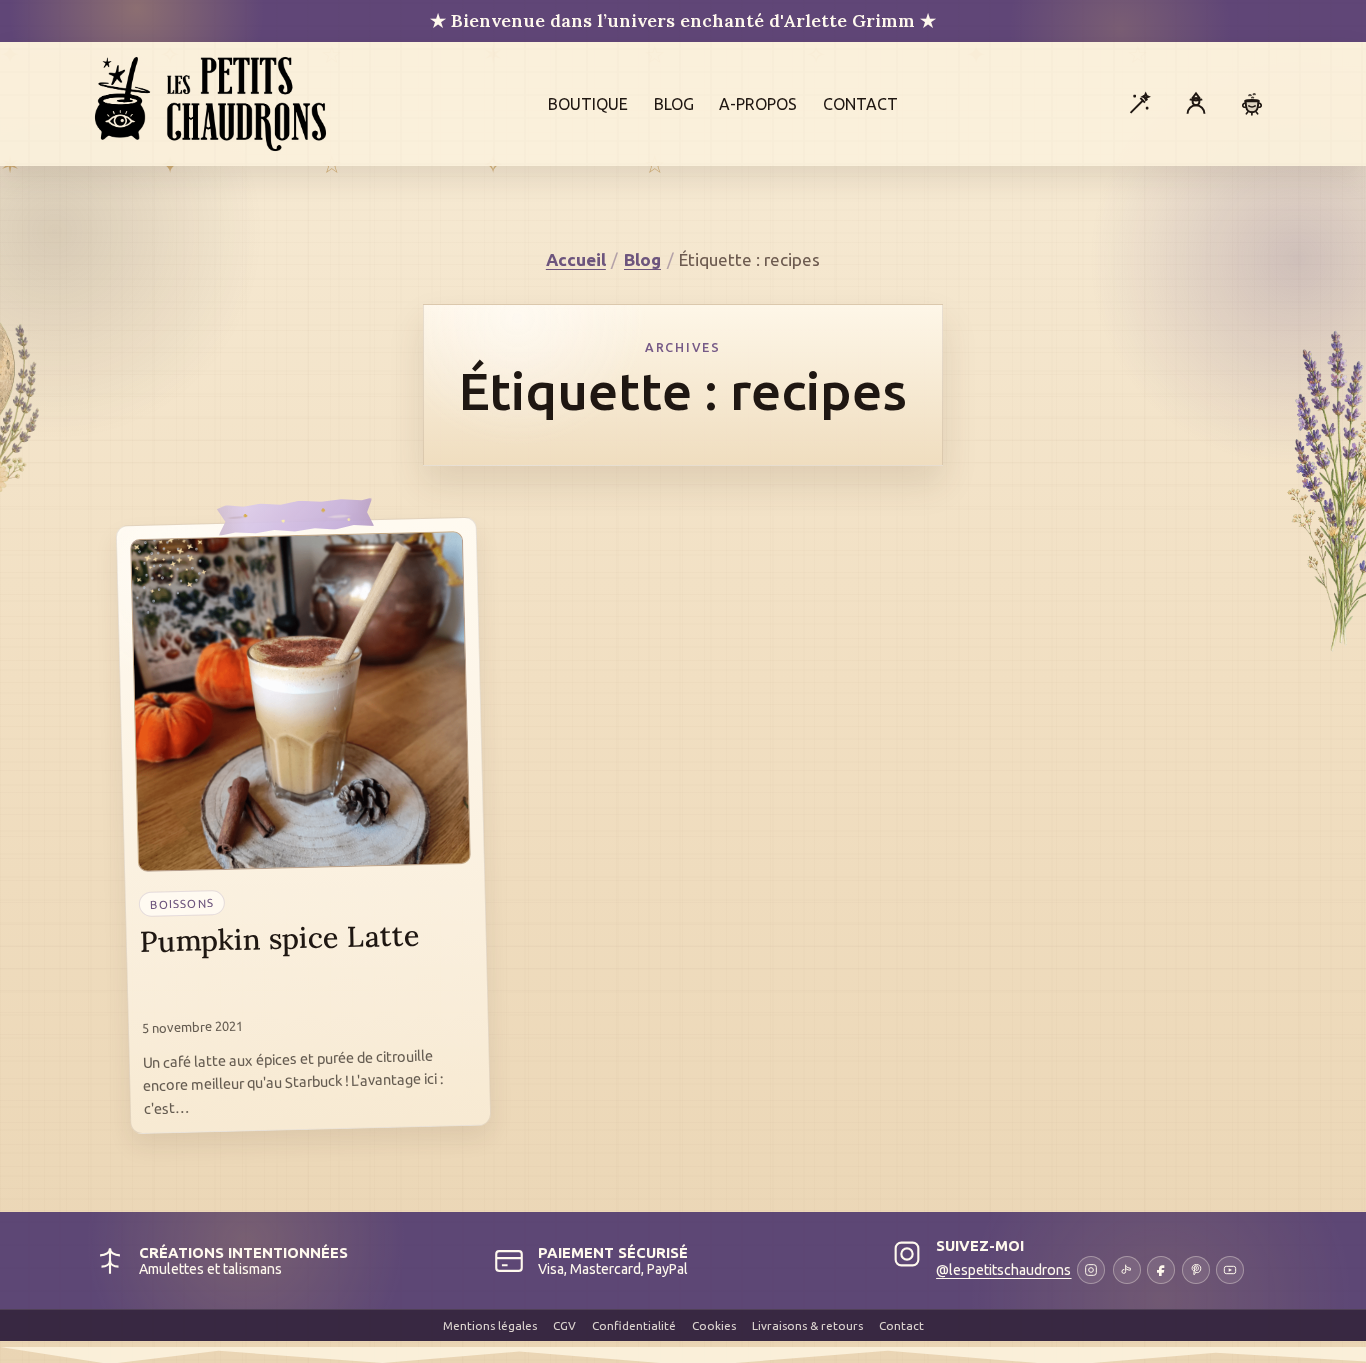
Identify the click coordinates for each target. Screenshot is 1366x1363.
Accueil (576, 259)
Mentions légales (490, 1325)
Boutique (588, 104)
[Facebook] (1161, 1270)
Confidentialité (634, 1325)
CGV (564, 1325)
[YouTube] (1230, 1270)
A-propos (758, 104)
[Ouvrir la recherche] (1139, 104)
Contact (860, 104)
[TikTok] (1127, 1270)
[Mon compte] (1196, 104)
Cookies (714, 1325)
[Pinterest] (1196, 1270)
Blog (674, 104)
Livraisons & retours (807, 1325)
